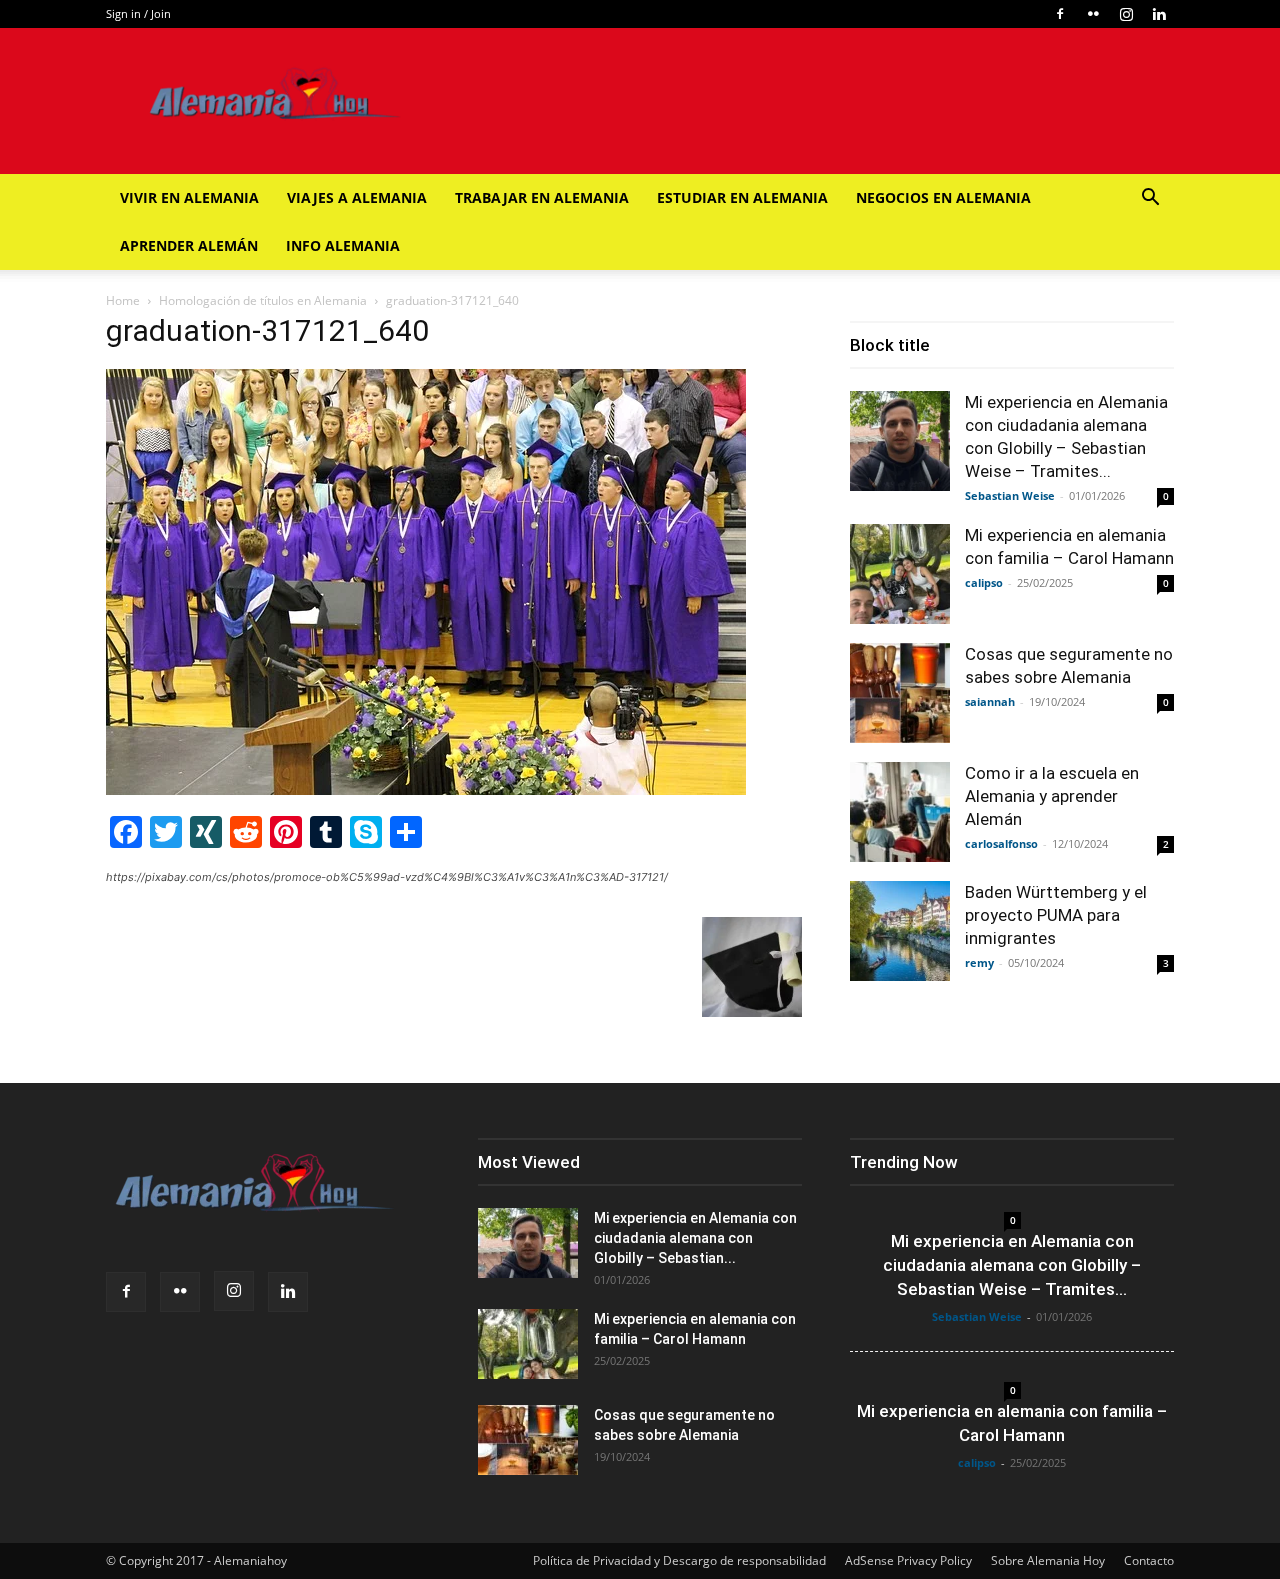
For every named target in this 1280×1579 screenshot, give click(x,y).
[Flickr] (1093, 14)
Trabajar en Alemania (542, 197)
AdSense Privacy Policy (908, 1560)
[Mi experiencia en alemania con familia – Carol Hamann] (900, 574)
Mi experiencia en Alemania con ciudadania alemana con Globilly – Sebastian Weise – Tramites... (1012, 1265)
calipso (984, 582)
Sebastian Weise (1010, 495)
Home (123, 300)
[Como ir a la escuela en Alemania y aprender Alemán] (900, 812)
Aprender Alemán (189, 245)
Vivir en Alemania (189, 197)
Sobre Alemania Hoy (1048, 1560)
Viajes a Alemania (357, 197)
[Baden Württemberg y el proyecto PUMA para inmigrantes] (900, 931)
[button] (1150, 199)
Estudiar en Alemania (742, 197)
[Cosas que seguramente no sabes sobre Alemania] (900, 693)
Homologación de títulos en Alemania (263, 300)
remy (979, 962)
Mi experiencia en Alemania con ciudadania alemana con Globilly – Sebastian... (695, 1238)
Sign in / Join (138, 13)
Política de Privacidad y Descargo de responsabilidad (679, 1560)
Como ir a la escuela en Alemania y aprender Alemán (1052, 796)
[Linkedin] (1159, 14)
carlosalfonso (1001, 843)
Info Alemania (343, 245)
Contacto (1149, 1560)
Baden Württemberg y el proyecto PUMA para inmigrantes (1056, 915)
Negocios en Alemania (943, 197)
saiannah (990, 701)
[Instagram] (1126, 14)
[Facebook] (1060, 14)
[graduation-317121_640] (426, 789)
